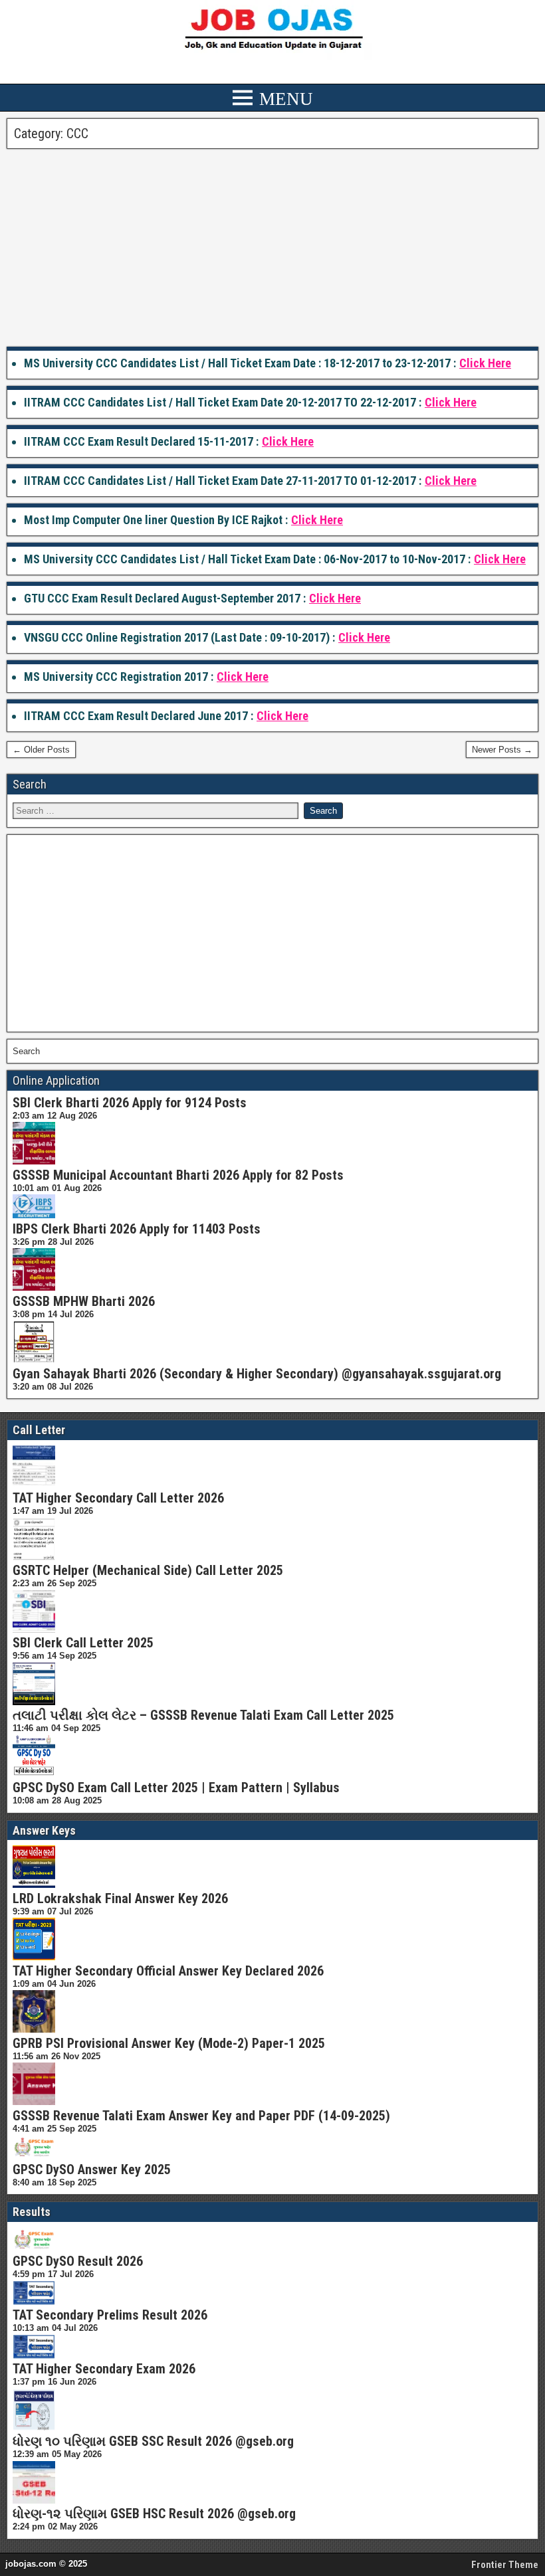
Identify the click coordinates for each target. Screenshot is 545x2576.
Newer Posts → (502, 750)
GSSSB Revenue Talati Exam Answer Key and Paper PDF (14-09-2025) (201, 2116)
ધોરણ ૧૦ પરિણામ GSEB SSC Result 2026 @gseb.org (153, 2441)
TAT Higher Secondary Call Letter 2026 (118, 1498)
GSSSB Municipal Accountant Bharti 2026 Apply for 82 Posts (178, 1175)
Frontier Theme (505, 2565)
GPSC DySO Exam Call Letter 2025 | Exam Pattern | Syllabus (176, 1788)
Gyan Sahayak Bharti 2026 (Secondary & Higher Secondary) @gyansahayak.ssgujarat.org (257, 1374)
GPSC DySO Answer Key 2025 (92, 2169)
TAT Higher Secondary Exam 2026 (104, 2369)
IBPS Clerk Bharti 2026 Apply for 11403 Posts (137, 1229)
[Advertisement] (272, 248)
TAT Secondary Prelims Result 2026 (110, 2315)
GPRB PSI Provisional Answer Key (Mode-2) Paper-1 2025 (169, 2043)
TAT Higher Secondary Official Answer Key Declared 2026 (168, 1971)
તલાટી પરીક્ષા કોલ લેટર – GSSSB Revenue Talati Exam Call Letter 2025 (203, 1715)
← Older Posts (41, 750)
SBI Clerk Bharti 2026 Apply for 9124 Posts (130, 1103)
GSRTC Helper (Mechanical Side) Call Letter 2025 (148, 1570)
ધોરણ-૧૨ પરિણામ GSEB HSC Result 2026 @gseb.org (154, 2514)
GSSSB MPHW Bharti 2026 (84, 1301)
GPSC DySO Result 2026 (78, 2261)
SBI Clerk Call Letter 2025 (83, 1643)
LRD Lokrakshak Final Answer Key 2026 (120, 1898)
